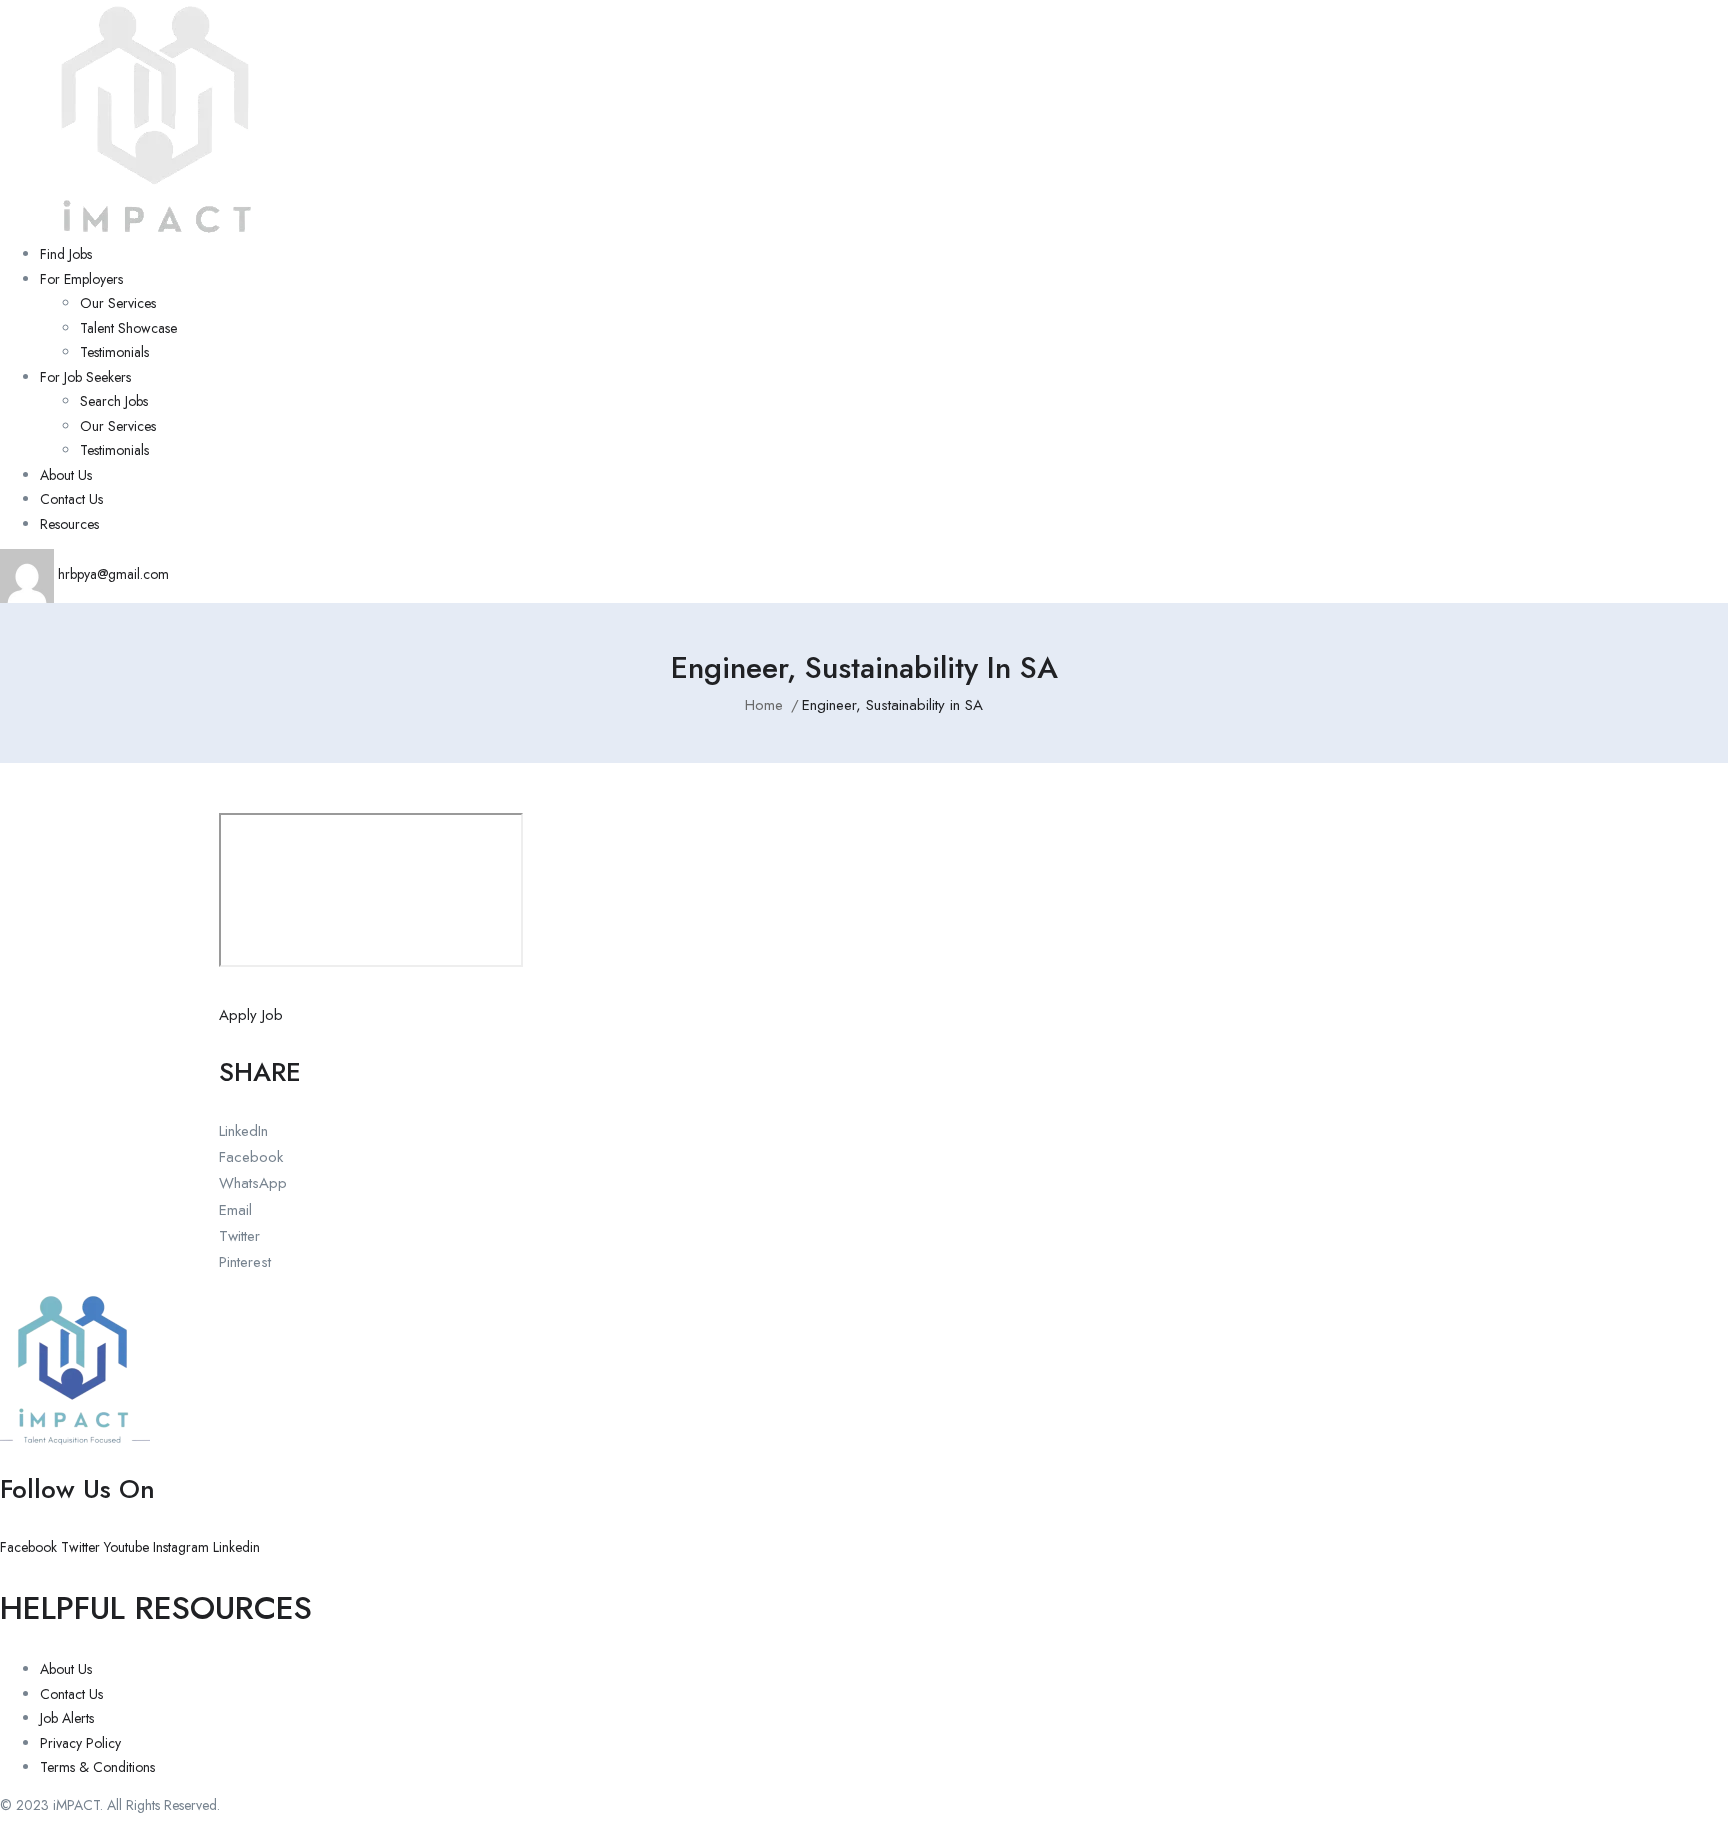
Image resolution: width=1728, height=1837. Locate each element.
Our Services (118, 303)
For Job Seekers (85, 377)
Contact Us (71, 499)
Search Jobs (114, 401)
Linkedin (236, 1547)
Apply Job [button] (251, 1015)
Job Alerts (67, 1718)
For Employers (81, 279)
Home (764, 705)
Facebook (30, 1547)
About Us (66, 475)
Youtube (128, 1547)
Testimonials (114, 352)
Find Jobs (66, 254)
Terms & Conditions (97, 1767)
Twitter (82, 1547)
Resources (69, 524)
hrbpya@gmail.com (111, 574)
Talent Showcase (128, 328)
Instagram (183, 1547)
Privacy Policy (80, 1743)
